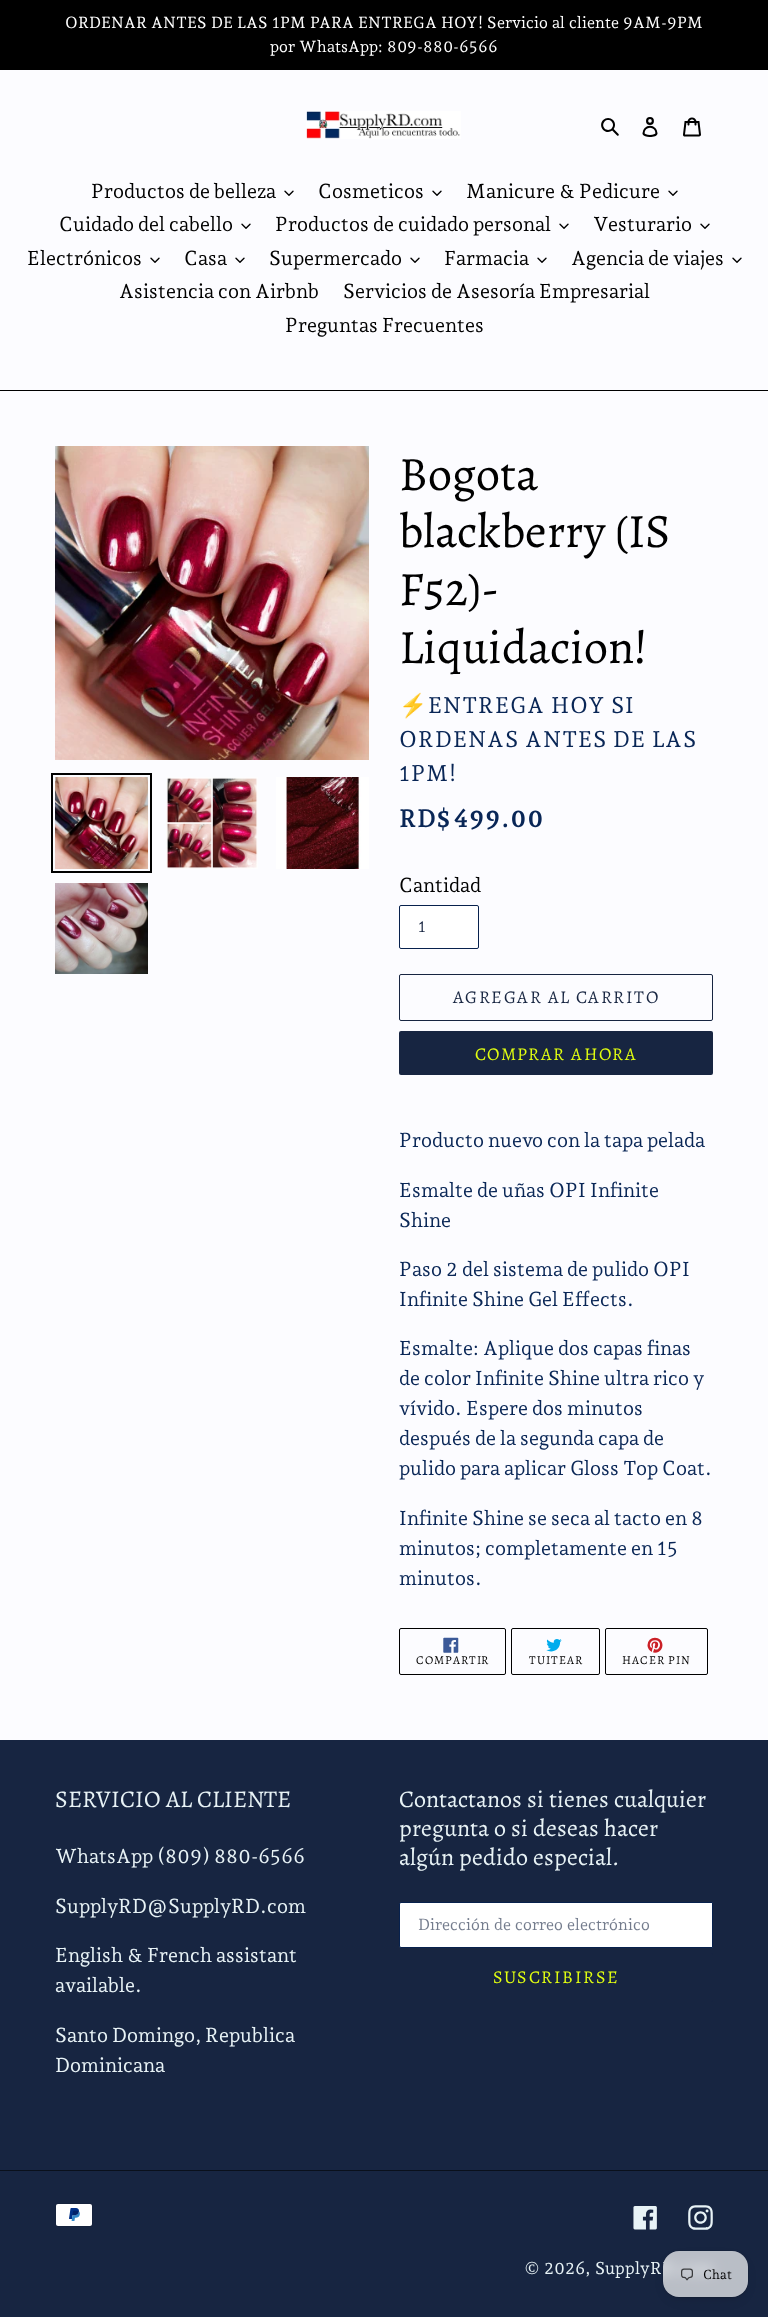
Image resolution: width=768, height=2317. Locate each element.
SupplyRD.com (654, 2268)
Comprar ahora (556, 1054)
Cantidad (440, 885)
